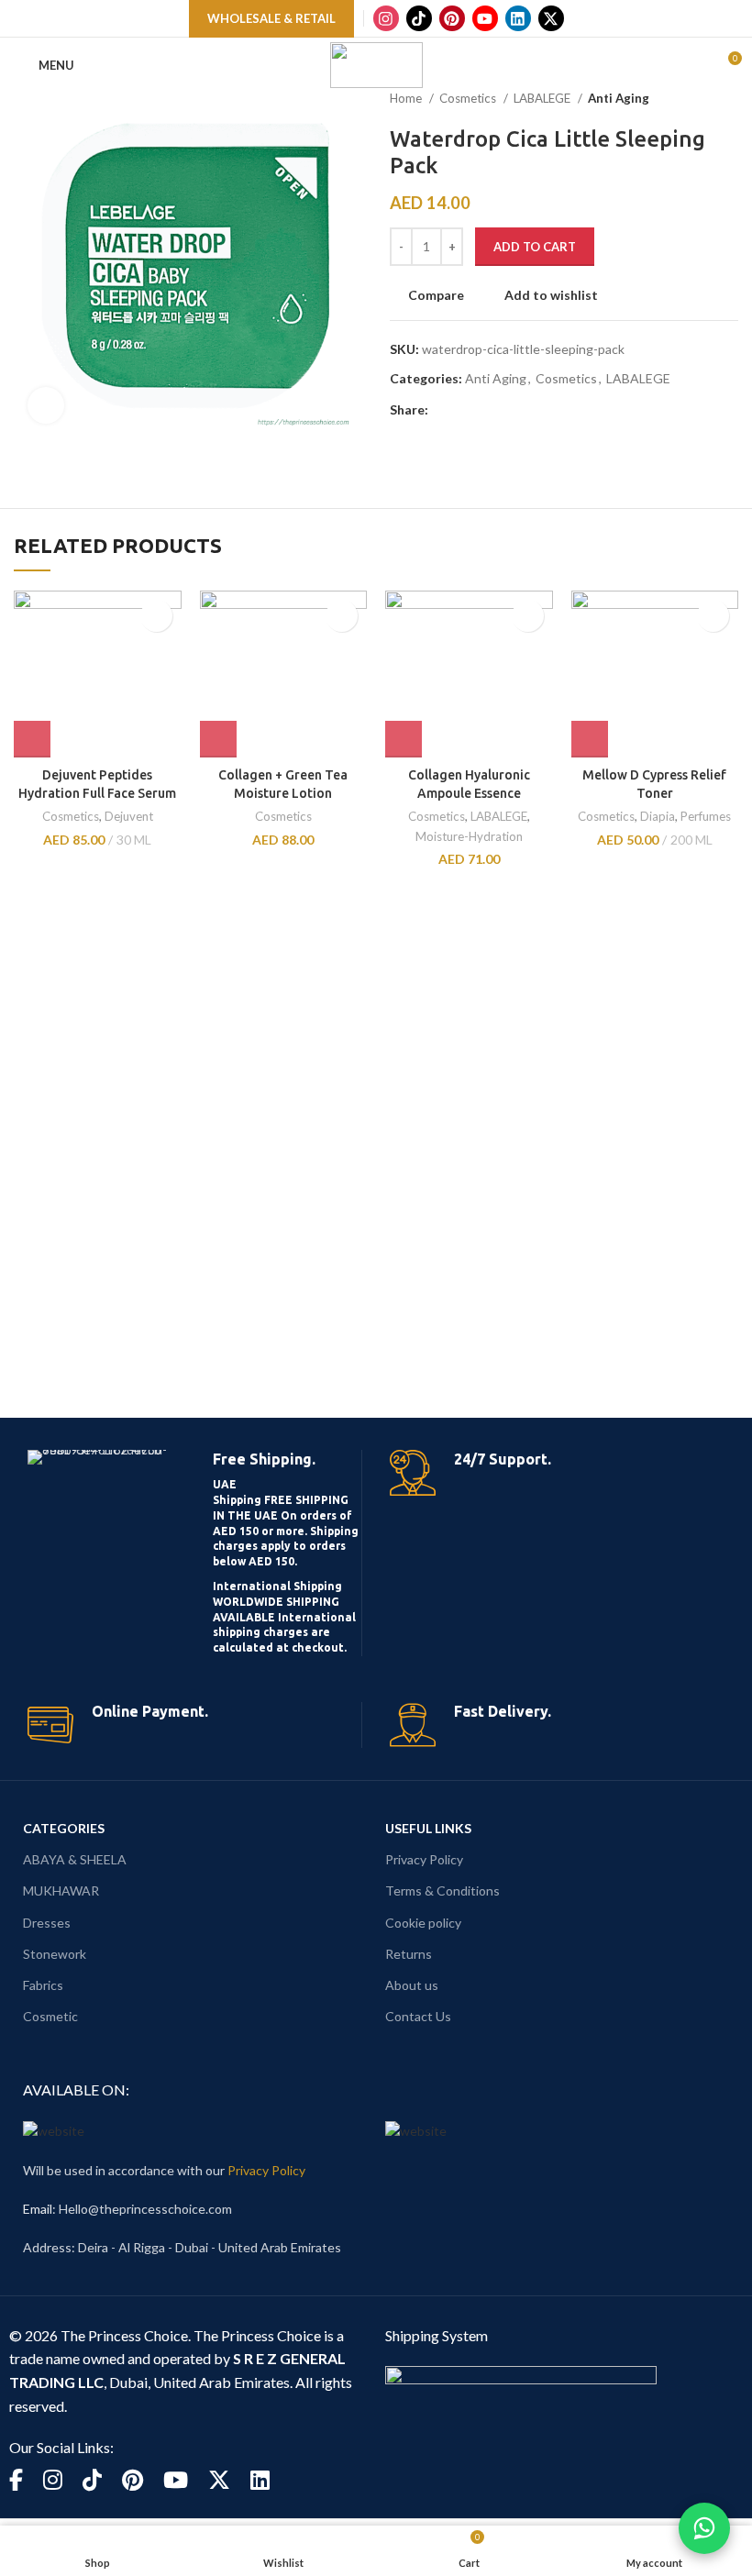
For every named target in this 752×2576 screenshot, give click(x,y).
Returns (409, 1954)
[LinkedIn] (518, 18)
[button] (32, 739)
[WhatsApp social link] (528, 410)
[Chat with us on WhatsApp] (704, 2528)
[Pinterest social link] (486, 410)
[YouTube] (485, 18)
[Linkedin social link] (507, 410)
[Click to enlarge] (46, 405)
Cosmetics (469, 98)
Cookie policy (423, 1923)
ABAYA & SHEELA (75, 1859)
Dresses (47, 1923)
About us (412, 1985)
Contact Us (418, 2016)
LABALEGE (543, 98)
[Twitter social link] (464, 410)
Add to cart (535, 247)
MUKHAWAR (61, 1891)
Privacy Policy (424, 1859)
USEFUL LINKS (428, 1828)
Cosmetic (50, 2016)
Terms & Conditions (442, 1891)
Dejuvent (129, 816)
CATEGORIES (64, 1828)
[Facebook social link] (443, 410)
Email (38, 2209)
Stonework (55, 1954)
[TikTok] (419, 18)
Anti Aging (619, 98)
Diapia (658, 816)
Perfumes (706, 816)
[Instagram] (386, 18)
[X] (551, 18)
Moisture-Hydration (469, 836)
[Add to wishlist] (156, 616)
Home (407, 98)
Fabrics (43, 1985)
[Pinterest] (452, 18)
